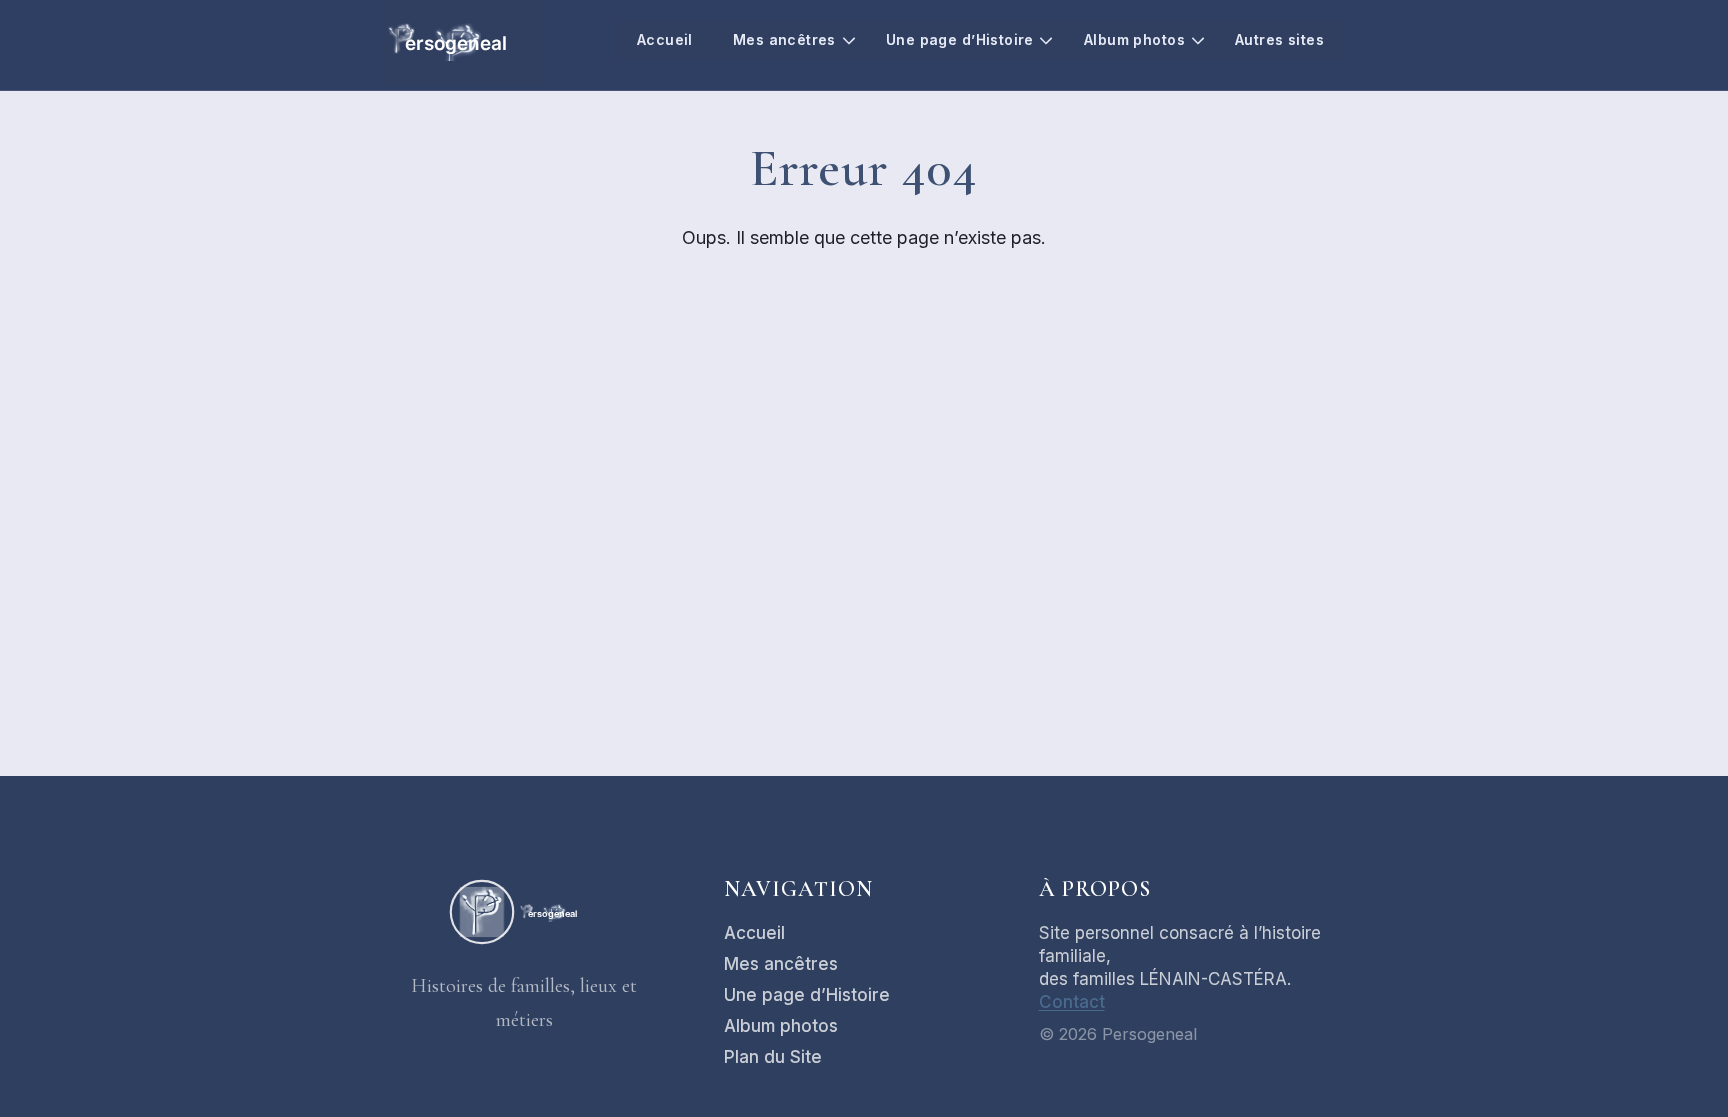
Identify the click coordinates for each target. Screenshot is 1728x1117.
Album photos (1134, 39)
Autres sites (1279, 39)
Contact (1072, 1002)
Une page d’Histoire (960, 39)
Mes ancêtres (784, 39)
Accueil (665, 39)
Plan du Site (773, 1057)
